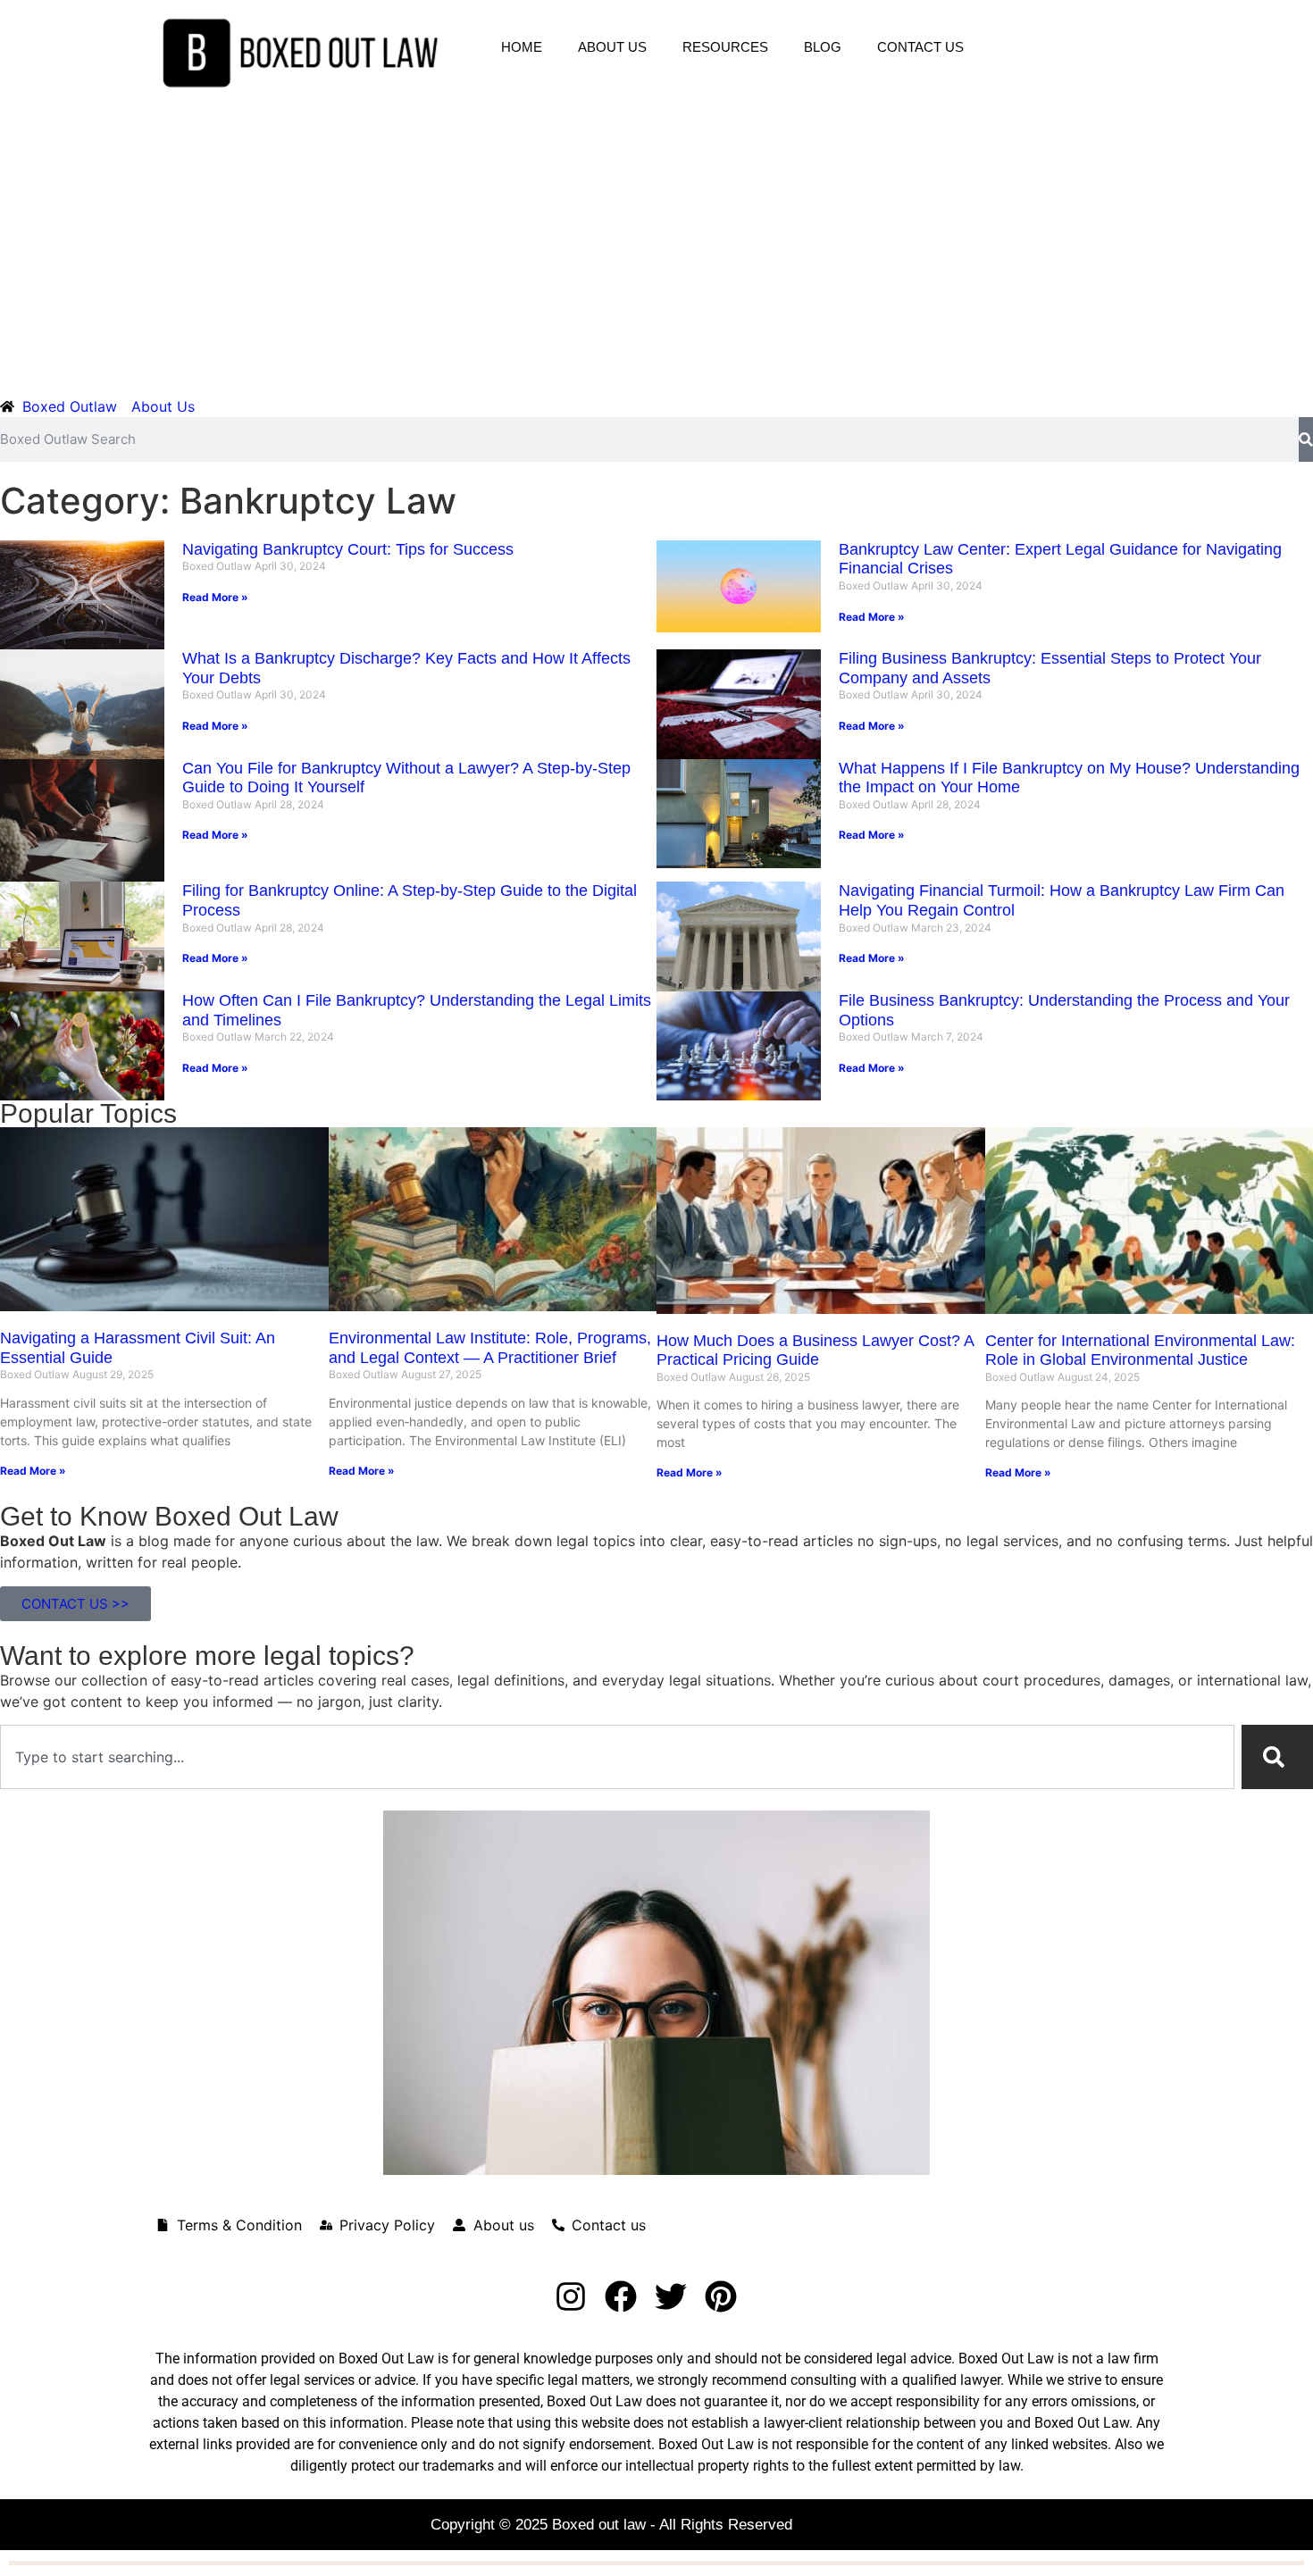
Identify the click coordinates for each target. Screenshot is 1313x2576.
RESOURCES (725, 47)
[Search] (1306, 439)
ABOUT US (612, 47)
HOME (522, 47)
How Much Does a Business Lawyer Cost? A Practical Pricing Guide (815, 1351)
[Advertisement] (656, 240)
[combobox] (617, 1757)
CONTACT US (920, 47)
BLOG (823, 47)
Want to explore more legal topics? (207, 1656)
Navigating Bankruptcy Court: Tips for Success (348, 549)
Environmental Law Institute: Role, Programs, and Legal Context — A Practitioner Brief (490, 1348)
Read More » (215, 597)
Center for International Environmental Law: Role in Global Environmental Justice (1140, 1351)
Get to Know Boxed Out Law (169, 1516)
